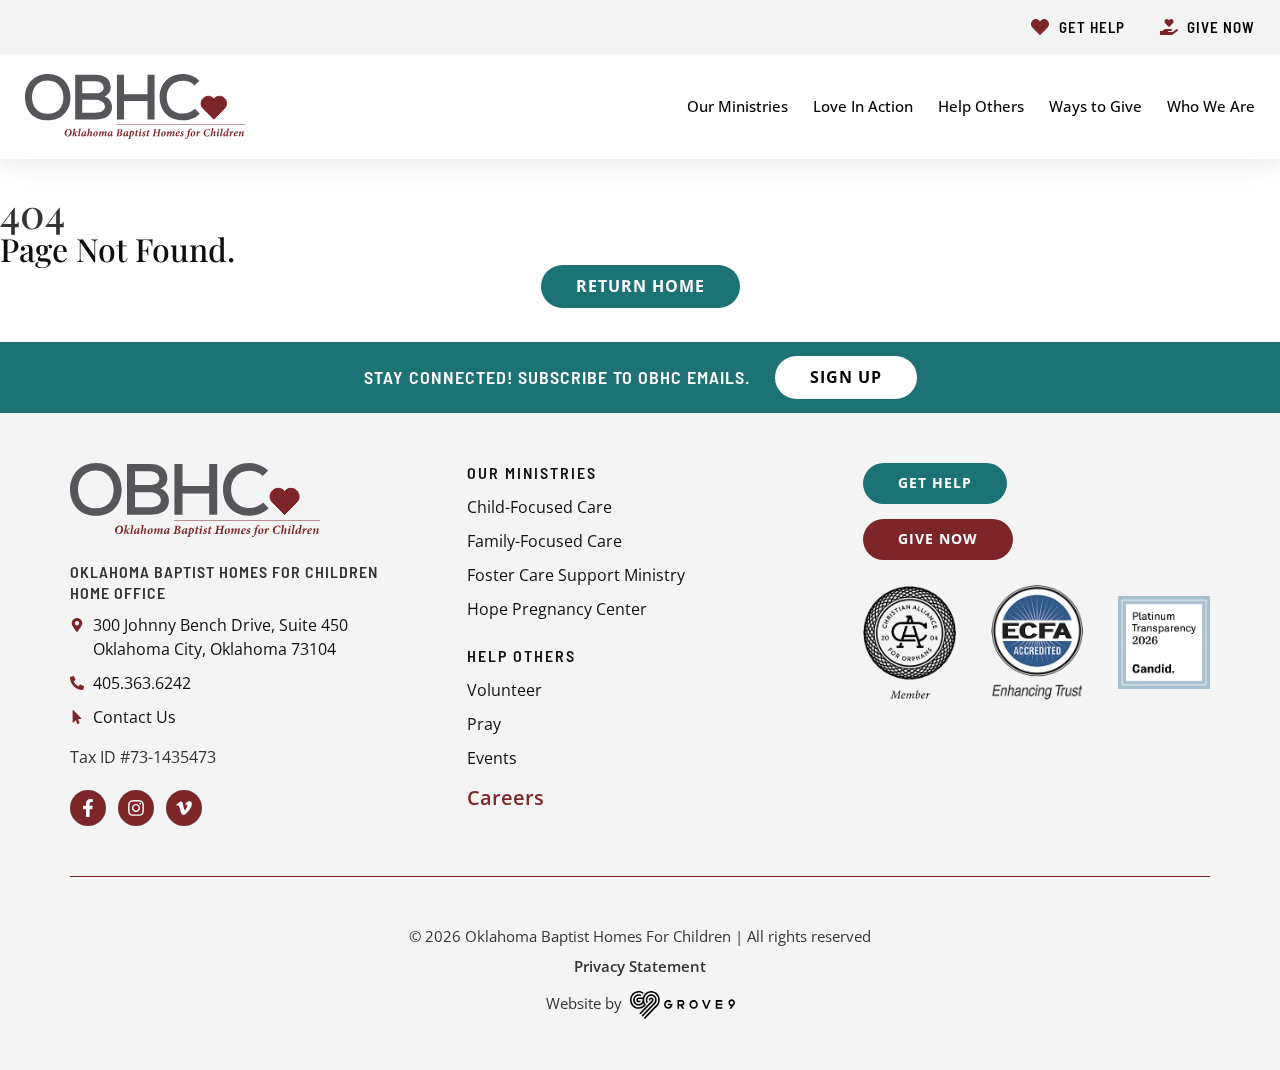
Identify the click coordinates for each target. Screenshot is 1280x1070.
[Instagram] (136, 808)
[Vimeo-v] (184, 808)
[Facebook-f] (88, 808)
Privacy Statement (640, 966)
